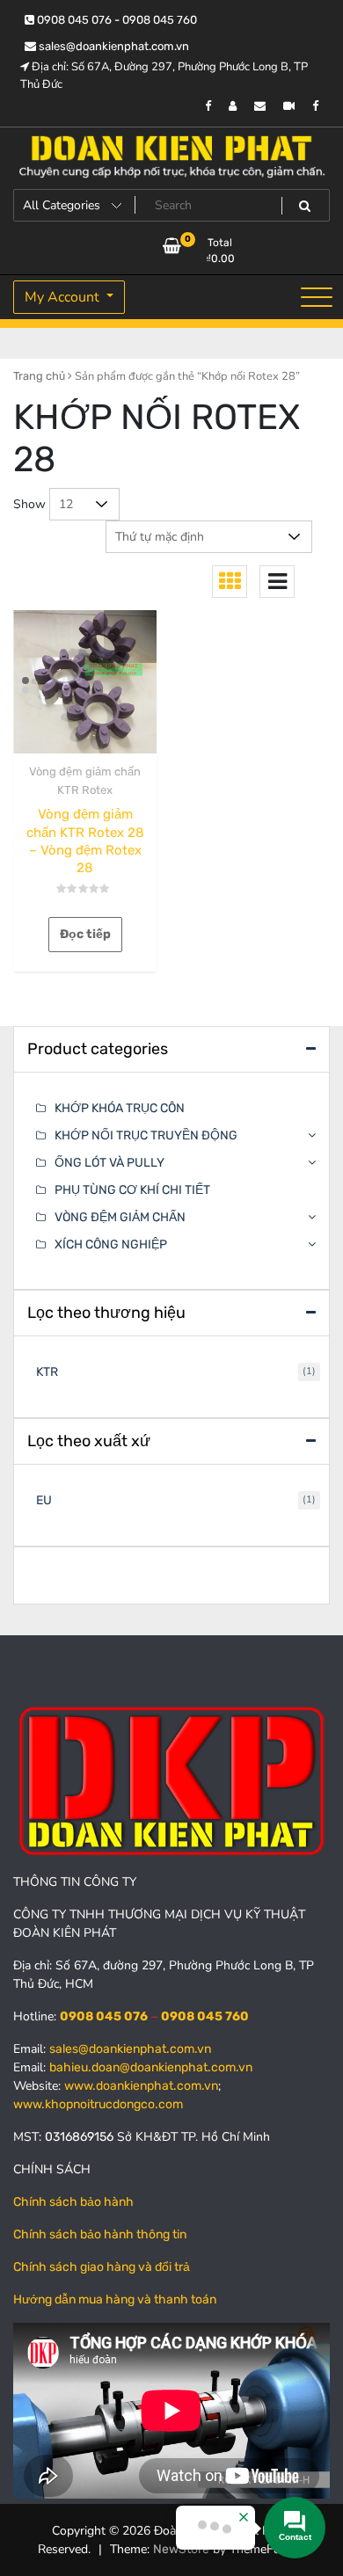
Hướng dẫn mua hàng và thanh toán (115, 2299)
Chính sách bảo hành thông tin (100, 2234)
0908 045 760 (205, 2016)
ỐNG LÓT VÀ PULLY (109, 1163)
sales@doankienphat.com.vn (113, 46)
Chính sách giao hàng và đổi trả (102, 2267)
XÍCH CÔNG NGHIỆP (111, 1244)
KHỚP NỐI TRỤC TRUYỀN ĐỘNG (146, 1135)
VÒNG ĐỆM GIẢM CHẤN (120, 1217)
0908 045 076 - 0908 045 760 (116, 20)
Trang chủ (39, 376)
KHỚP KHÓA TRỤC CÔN (120, 1108)
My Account (64, 297)
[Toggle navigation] (317, 297)
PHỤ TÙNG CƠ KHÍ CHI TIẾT (132, 1190)
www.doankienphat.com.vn (141, 2086)
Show (29, 504)
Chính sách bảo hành (73, 2202)
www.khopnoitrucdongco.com (98, 2104)
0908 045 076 (104, 2016)
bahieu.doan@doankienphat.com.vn (151, 2067)
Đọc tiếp (85, 934)
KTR (47, 1372)
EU (44, 1500)
